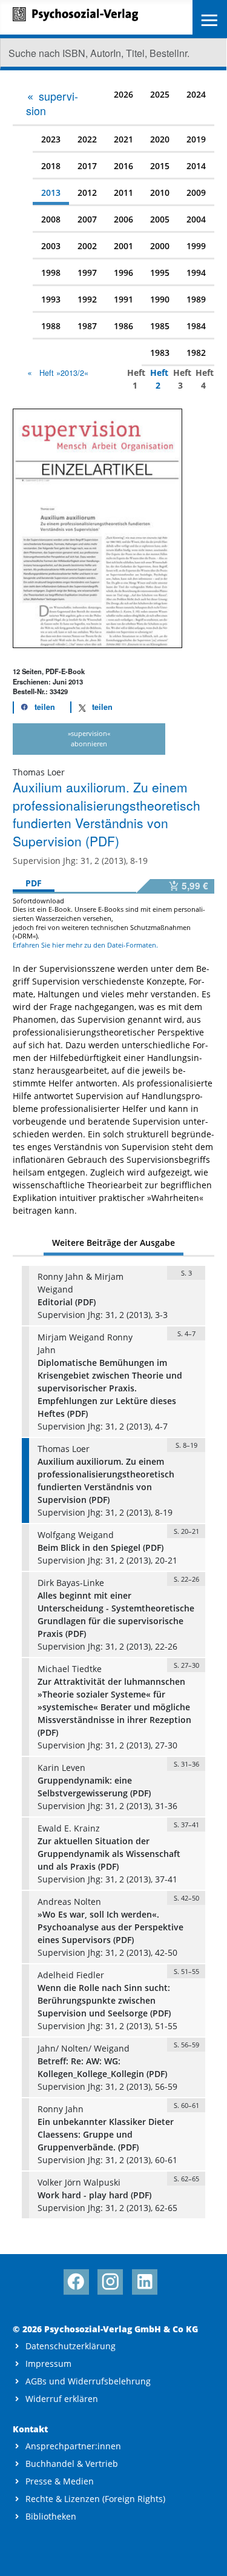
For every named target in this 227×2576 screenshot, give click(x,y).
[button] (35, 707)
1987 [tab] (87, 326)
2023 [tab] (51, 139)
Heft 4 (201, 379)
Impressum (48, 2364)
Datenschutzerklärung (71, 2346)
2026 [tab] (123, 94)
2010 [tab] (160, 192)
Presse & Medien (60, 2481)
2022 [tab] (87, 139)
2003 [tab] (51, 246)
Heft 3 (178, 379)
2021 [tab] (123, 139)
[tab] (56, 103)
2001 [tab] (123, 246)
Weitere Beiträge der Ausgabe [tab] (113, 1243)
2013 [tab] (51, 192)
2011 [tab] (123, 192)
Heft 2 (155, 379)
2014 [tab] (196, 166)
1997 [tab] (87, 273)
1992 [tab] (87, 299)
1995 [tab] (160, 273)
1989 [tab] (196, 299)
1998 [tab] (51, 273)
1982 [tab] (196, 353)
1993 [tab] (51, 299)
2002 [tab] (87, 246)
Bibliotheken (51, 2516)
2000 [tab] (160, 246)
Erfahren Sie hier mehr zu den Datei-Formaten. (85, 945)
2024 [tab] (196, 94)
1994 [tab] (196, 273)
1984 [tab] (196, 326)
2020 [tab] (160, 139)
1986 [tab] (123, 326)
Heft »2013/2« (64, 373)
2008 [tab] (51, 219)
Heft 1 (132, 379)
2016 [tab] (123, 166)
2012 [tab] (87, 192)
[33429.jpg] (97, 527)
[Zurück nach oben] (207, 2556)
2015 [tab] (160, 166)
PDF (34, 883)
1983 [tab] (160, 353)
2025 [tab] (160, 94)
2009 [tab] (196, 192)
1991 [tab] (123, 299)
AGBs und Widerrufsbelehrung (88, 2381)
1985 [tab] (160, 326)
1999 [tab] (196, 246)
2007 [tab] (87, 219)
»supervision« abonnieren (89, 738)
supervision (52, 103)
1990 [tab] (160, 299)
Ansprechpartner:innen (73, 2446)
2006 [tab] (123, 219)
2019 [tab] (196, 139)
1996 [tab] (123, 273)
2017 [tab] (87, 166)
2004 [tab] (196, 219)
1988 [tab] (51, 326)
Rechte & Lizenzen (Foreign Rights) (95, 2499)
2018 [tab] (51, 166)
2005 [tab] (160, 219)
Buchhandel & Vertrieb (72, 2464)
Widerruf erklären (62, 2399)
